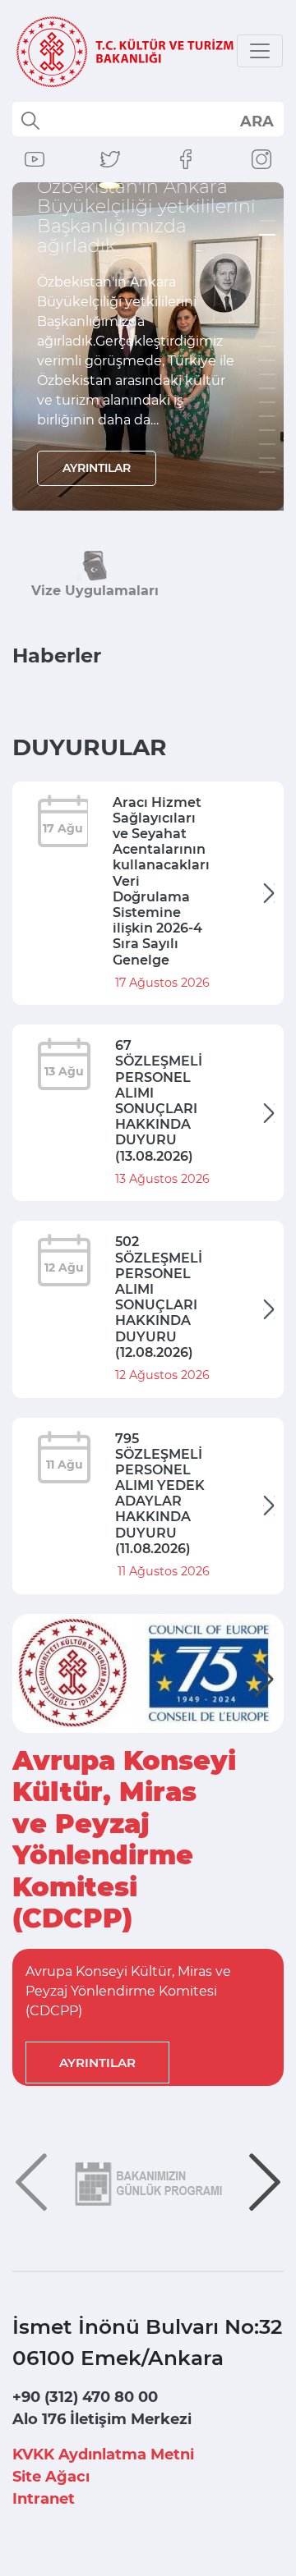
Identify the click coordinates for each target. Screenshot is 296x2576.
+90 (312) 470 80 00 (85, 2397)
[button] (264, 1680)
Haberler (57, 655)
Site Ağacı (51, 2477)
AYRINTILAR (97, 468)
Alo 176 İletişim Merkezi (102, 2419)
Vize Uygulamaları (95, 591)
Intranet (44, 2499)
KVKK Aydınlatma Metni (103, 2455)
